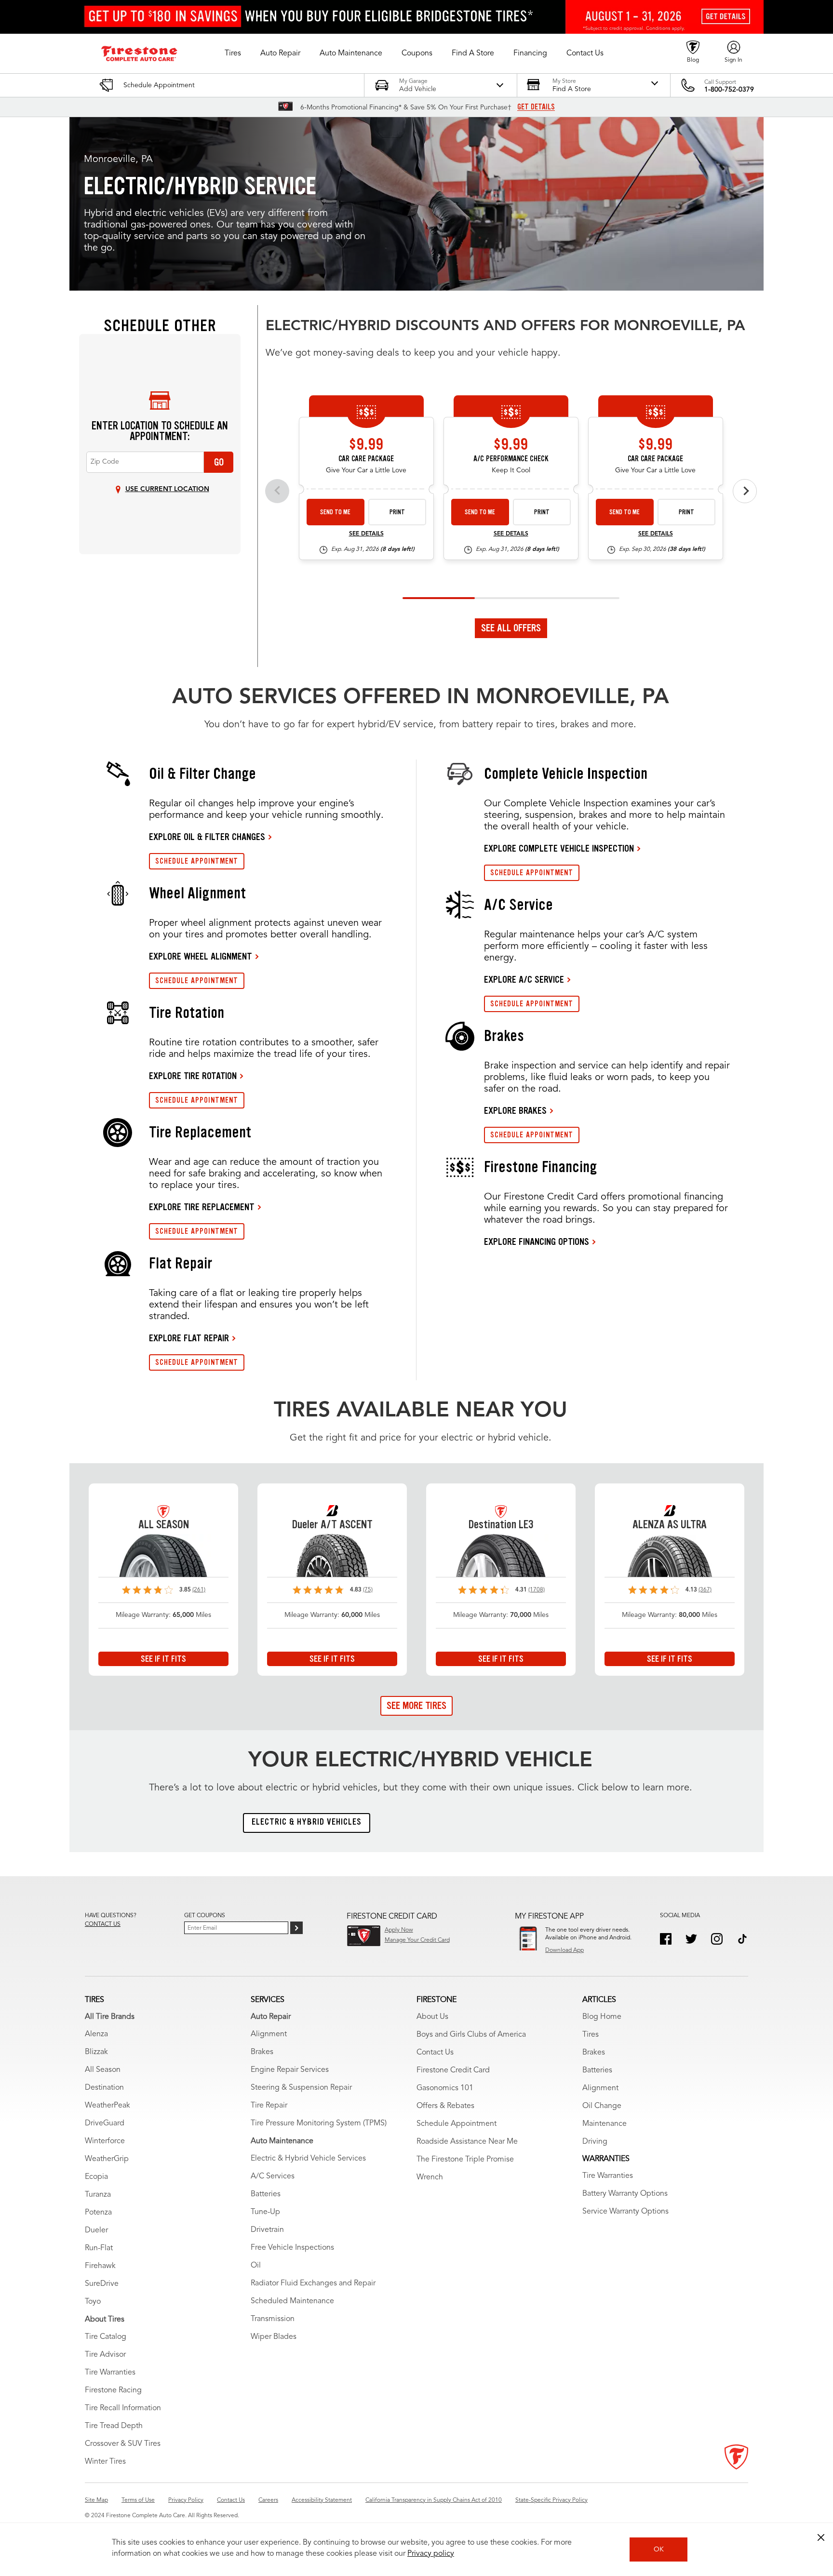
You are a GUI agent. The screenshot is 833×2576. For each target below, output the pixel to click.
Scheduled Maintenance (292, 2301)
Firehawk (100, 2266)
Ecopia (96, 2177)
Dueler (96, 2230)
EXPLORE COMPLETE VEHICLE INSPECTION (559, 848)
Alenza (96, 2034)
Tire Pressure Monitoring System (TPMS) (319, 2123)
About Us (432, 2017)
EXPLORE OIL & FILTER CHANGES (207, 837)
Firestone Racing (113, 2390)
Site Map (96, 2500)
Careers (268, 2500)
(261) (199, 1590)
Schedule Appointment (457, 2124)
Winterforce (105, 2141)
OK (659, 2549)
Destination (104, 2088)
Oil (256, 2266)
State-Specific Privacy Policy (551, 2500)
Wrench (430, 2177)
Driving (595, 2142)
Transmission (273, 2319)
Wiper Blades (274, 2337)
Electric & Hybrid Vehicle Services (308, 2159)
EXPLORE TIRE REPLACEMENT (202, 1207)
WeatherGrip (107, 2159)
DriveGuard (105, 2123)
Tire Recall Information (123, 2408)
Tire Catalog (106, 2337)
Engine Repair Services (290, 2070)
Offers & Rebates (445, 2106)
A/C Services (273, 2176)
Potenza (98, 2213)
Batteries (266, 2194)
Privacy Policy (186, 2500)
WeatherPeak (107, 2106)
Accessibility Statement (322, 2500)
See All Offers (511, 628)
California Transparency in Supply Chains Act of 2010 (434, 2500)
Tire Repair (269, 2106)
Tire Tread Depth (114, 2426)
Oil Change (602, 2106)
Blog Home (602, 2017)
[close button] (821, 2537)
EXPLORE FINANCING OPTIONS (537, 1241)
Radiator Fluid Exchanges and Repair (313, 2283)
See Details (366, 534)
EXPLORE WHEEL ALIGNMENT (201, 956)
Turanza (98, 2195)
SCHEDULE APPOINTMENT (197, 861)
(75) (368, 1590)
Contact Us (435, 2053)
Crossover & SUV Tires (123, 2444)
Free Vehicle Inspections (292, 2248)
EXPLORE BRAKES (515, 1110)
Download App (564, 1950)
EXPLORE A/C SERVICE (524, 979)
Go (219, 462)
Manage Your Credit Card (417, 1940)
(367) (705, 1590)
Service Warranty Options (625, 2212)
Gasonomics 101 (445, 2088)
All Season (103, 2070)
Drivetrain (267, 2230)
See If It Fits (163, 1659)
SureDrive (102, 2284)
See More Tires (416, 1706)
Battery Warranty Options (625, 2194)
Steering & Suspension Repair (301, 2088)
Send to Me (335, 512)
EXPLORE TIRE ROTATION (193, 1076)
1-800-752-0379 (729, 90)
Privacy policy (431, 2554)
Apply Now (399, 1930)
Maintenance (605, 2124)
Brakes (262, 2052)
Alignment (269, 2034)
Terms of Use (138, 2500)
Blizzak (96, 2052)
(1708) (537, 1590)
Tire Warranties (110, 2373)
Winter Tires (105, 2462)
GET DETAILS (536, 107)
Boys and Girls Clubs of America (471, 2035)
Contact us (103, 1924)
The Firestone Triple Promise (465, 2160)
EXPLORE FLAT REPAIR (189, 1338)
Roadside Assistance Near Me (467, 2142)
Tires (591, 2035)
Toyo (93, 2302)
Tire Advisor (105, 2355)
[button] (233, 53)
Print (397, 512)
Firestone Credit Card (453, 2070)
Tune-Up (265, 2212)
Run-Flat (99, 2248)
